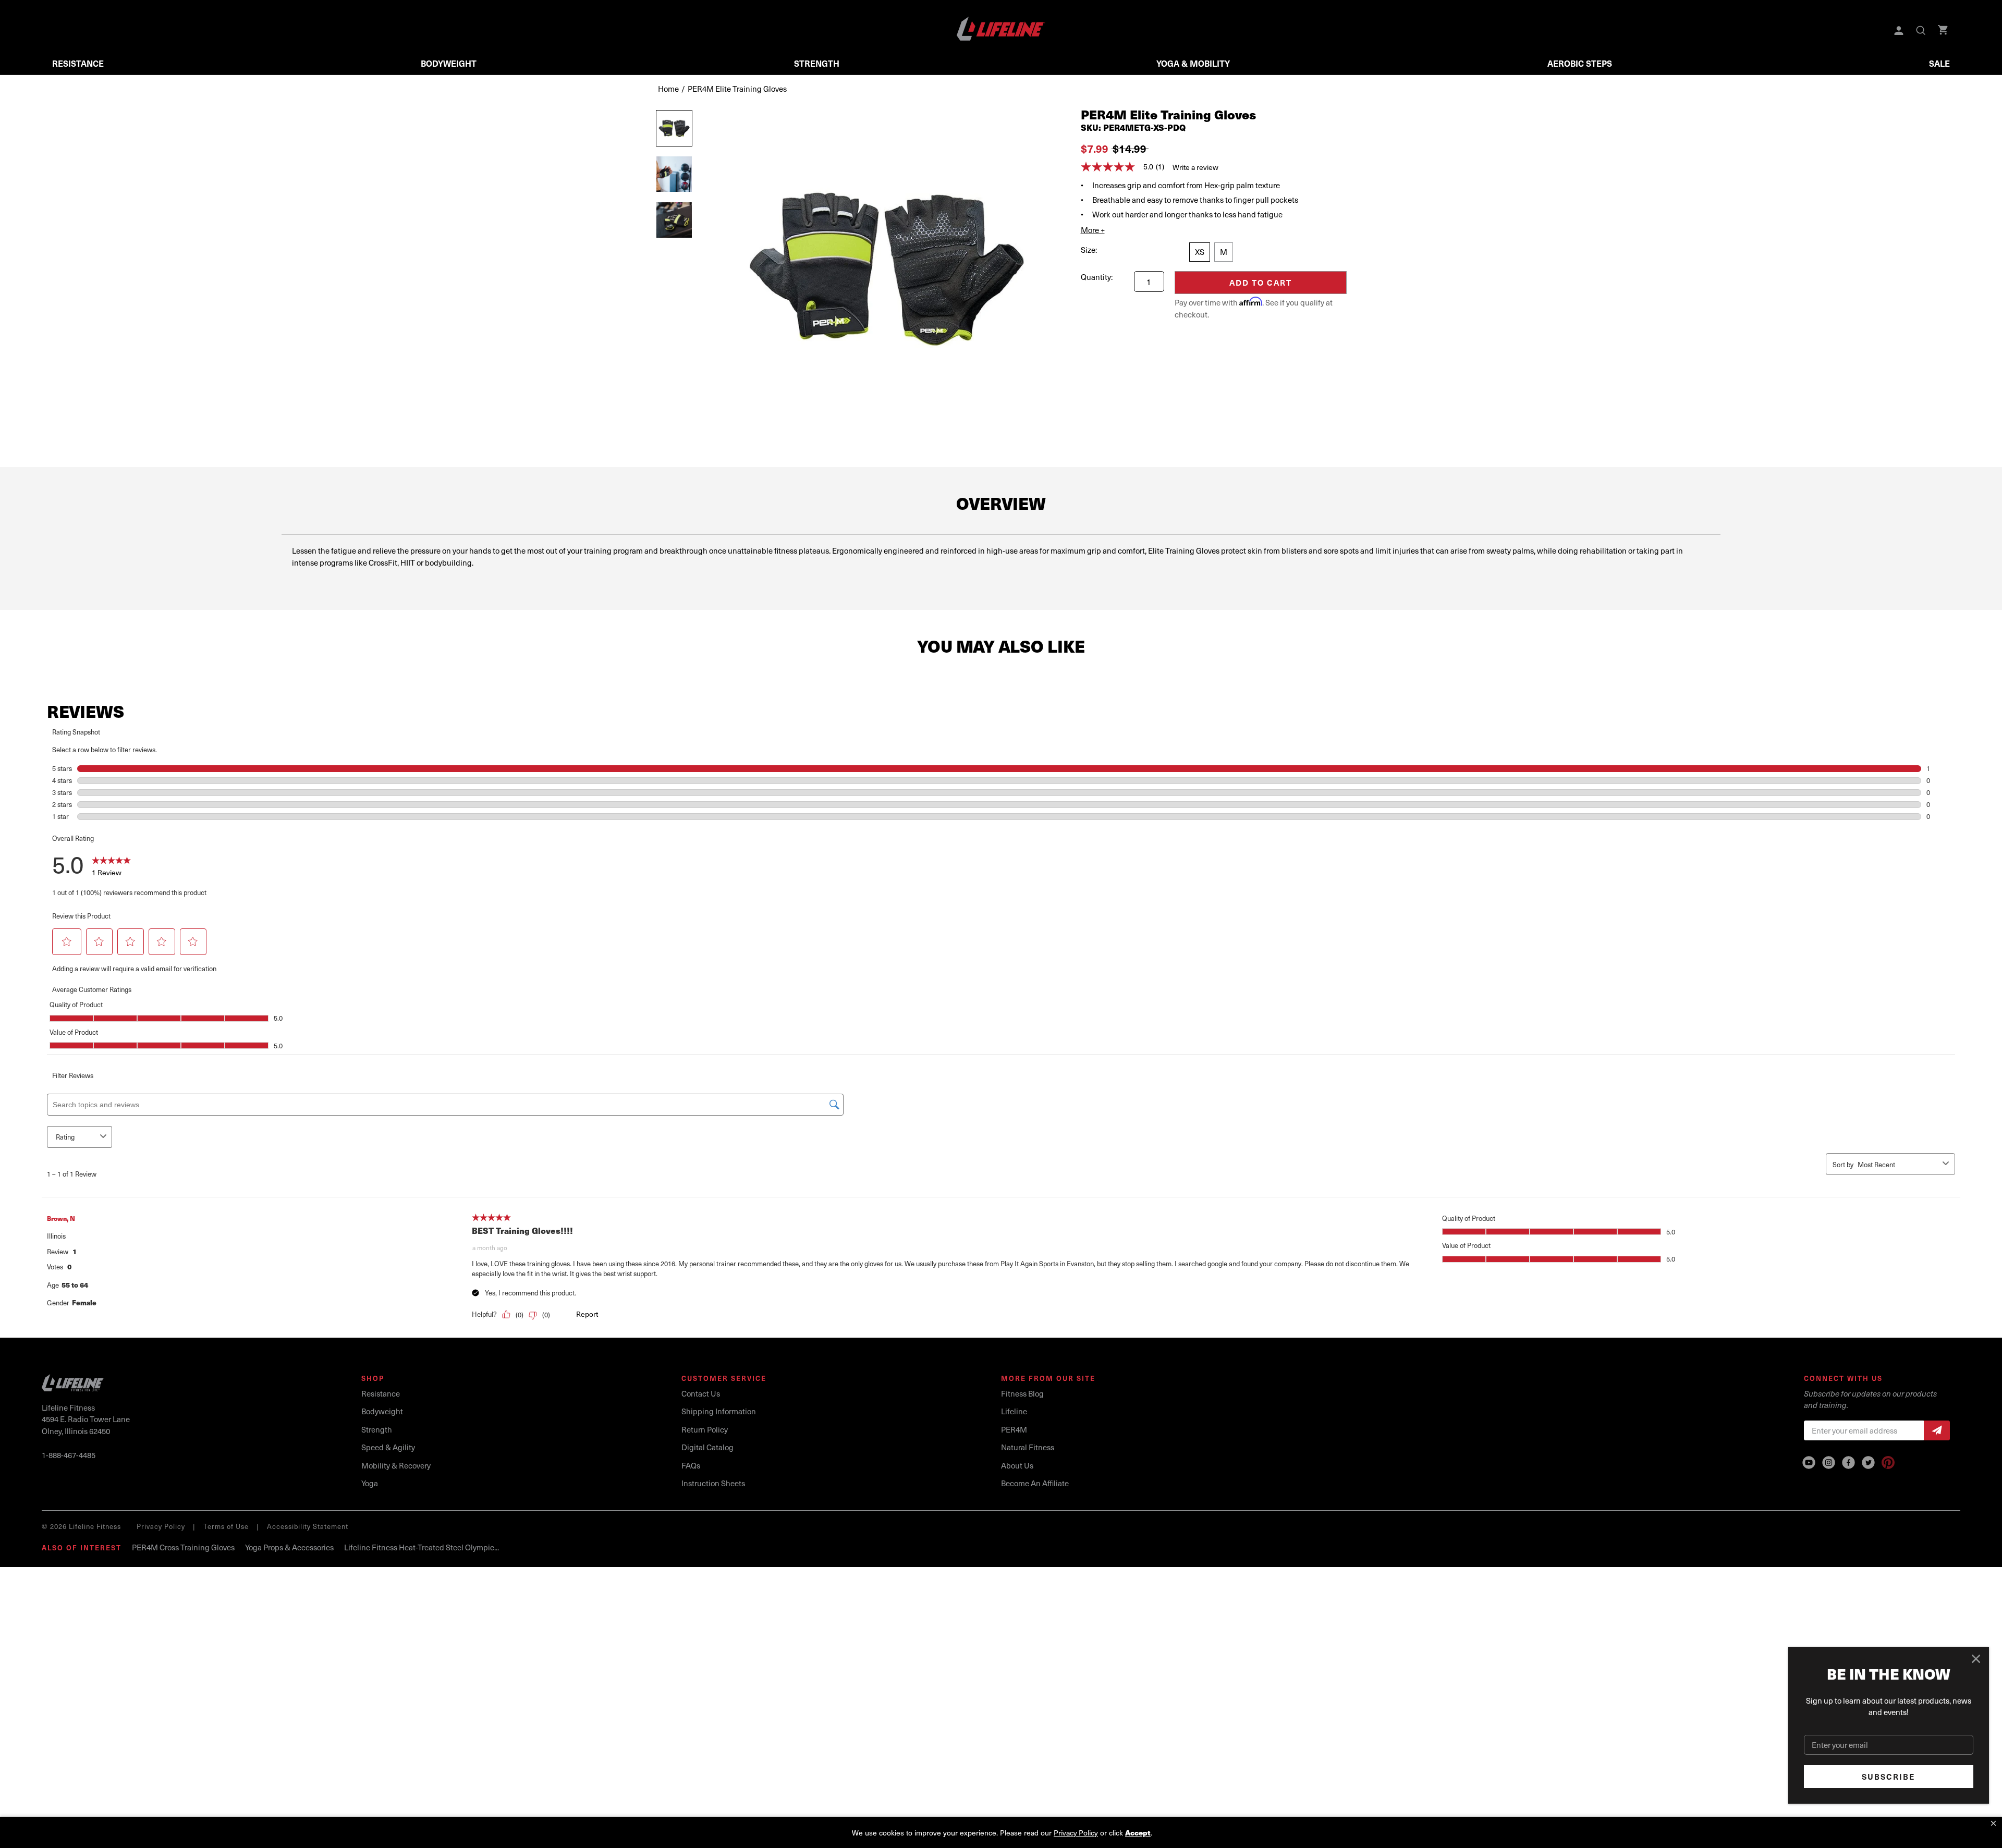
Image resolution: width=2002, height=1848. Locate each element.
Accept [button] (1138, 1833)
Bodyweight (449, 63)
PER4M (1014, 1429)
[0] (1944, 31)
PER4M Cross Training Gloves (183, 1547)
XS (1200, 252)
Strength (817, 63)
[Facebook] (1848, 1463)
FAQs (691, 1465)
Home (668, 89)
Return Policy (705, 1429)
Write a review (1195, 167)
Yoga (370, 1483)
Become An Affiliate (1035, 1483)
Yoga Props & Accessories (289, 1547)
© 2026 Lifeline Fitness (81, 1526)
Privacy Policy (161, 1526)
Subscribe (1889, 1777)
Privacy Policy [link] (1076, 1833)
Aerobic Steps (1580, 63)
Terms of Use (226, 1526)
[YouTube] (1809, 1463)
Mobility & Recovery (396, 1465)
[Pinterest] (1888, 1463)
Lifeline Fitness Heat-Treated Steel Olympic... (422, 1547)
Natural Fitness (1028, 1447)
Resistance (78, 63)
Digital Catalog (707, 1447)
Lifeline (1014, 1411)
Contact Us (701, 1393)
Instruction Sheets (713, 1483)
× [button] (1993, 1823)
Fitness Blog (1022, 1393)
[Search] (1922, 31)
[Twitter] (1868, 1463)
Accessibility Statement (308, 1526)
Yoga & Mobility (1193, 63)
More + (1093, 230)
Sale (1939, 63)
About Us (1017, 1465)
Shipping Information (719, 1411)
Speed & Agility (388, 1447)
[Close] (1976, 1659)
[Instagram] (1829, 1463)
